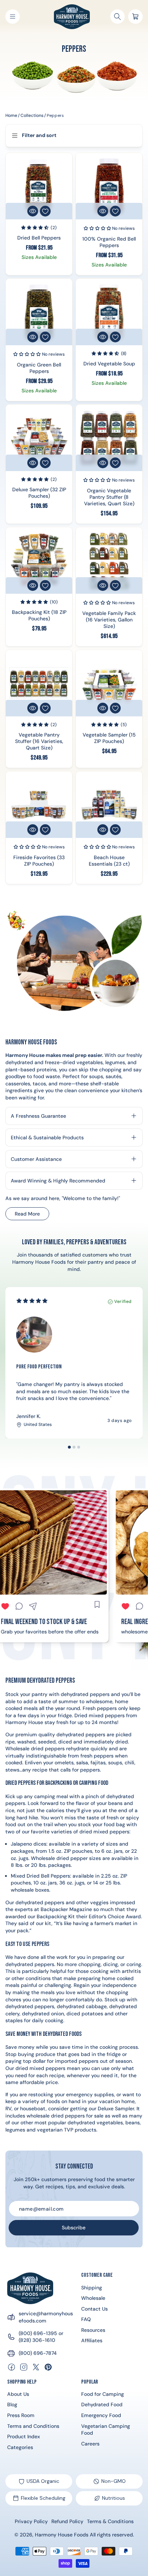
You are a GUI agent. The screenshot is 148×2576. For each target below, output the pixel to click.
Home (11, 115)
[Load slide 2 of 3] (74, 1447)
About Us (18, 2394)
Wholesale (93, 2298)
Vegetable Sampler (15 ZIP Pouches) (109, 738)
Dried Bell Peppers (39, 237)
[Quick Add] (33, 211)
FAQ (86, 2319)
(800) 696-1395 (38, 2333)
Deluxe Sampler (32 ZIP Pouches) (39, 493)
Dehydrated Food (102, 2404)
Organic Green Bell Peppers (39, 368)
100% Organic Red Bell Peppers (109, 242)
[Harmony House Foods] (30, 2288)
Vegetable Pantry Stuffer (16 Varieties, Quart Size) (39, 741)
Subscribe (74, 2228)
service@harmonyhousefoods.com (46, 2317)
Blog (12, 2404)
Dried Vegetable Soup (109, 363)
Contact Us (94, 2309)
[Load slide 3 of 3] (79, 1447)
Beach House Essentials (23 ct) (109, 861)
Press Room (21, 2415)
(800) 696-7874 (38, 2353)
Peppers (55, 115)
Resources (93, 2330)
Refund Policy (67, 2521)
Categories (20, 2447)
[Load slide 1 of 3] (69, 1447)
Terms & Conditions (110, 2521)
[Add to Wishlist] (45, 211)
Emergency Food (101, 2415)
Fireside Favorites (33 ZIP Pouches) (39, 861)
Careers (90, 2444)
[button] (13, 17)
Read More (32, 1215)
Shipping (92, 2288)
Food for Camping (103, 2394)
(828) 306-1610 (37, 2340)
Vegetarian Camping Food (106, 2430)
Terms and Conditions (33, 2426)
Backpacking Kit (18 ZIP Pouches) (39, 615)
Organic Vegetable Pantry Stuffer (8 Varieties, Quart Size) (109, 497)
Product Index (24, 2436)
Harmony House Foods (62, 2535)
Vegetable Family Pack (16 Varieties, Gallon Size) (109, 619)
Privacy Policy (31, 2521)
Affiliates (92, 2340)
